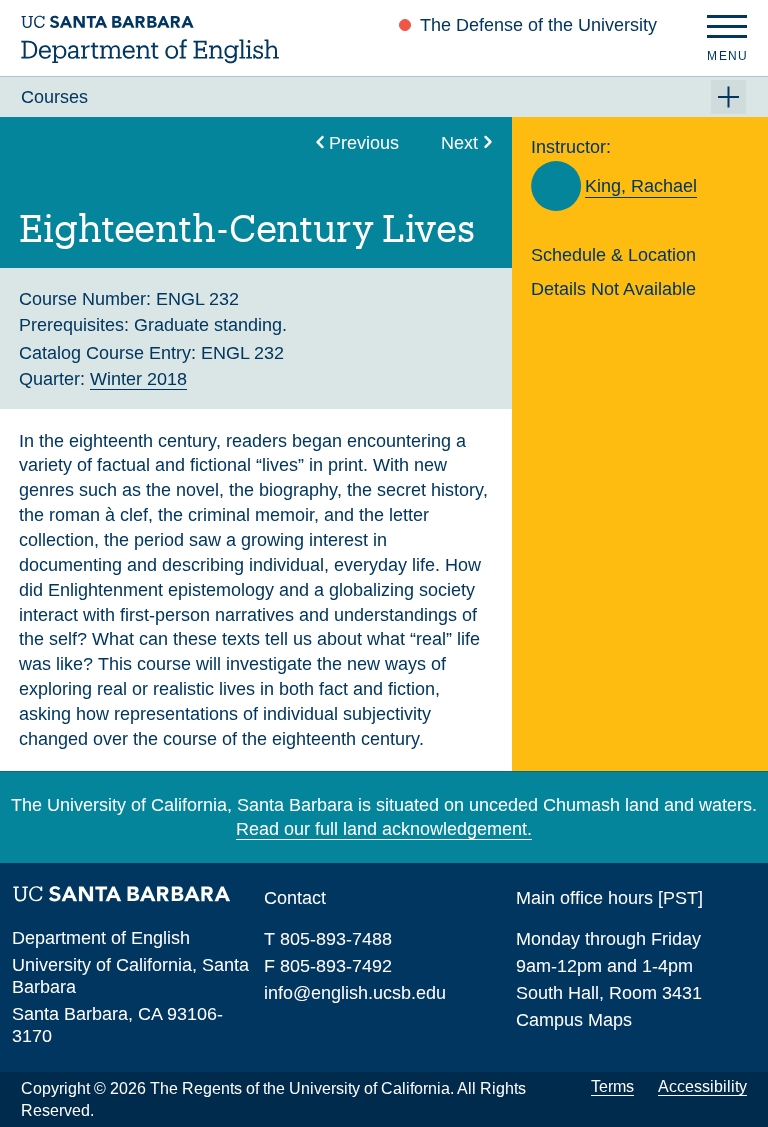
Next (459, 142)
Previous (364, 142)
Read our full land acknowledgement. (384, 828)
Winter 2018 (138, 378)
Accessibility (702, 1086)
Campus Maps (574, 1019)
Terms (612, 1086)
